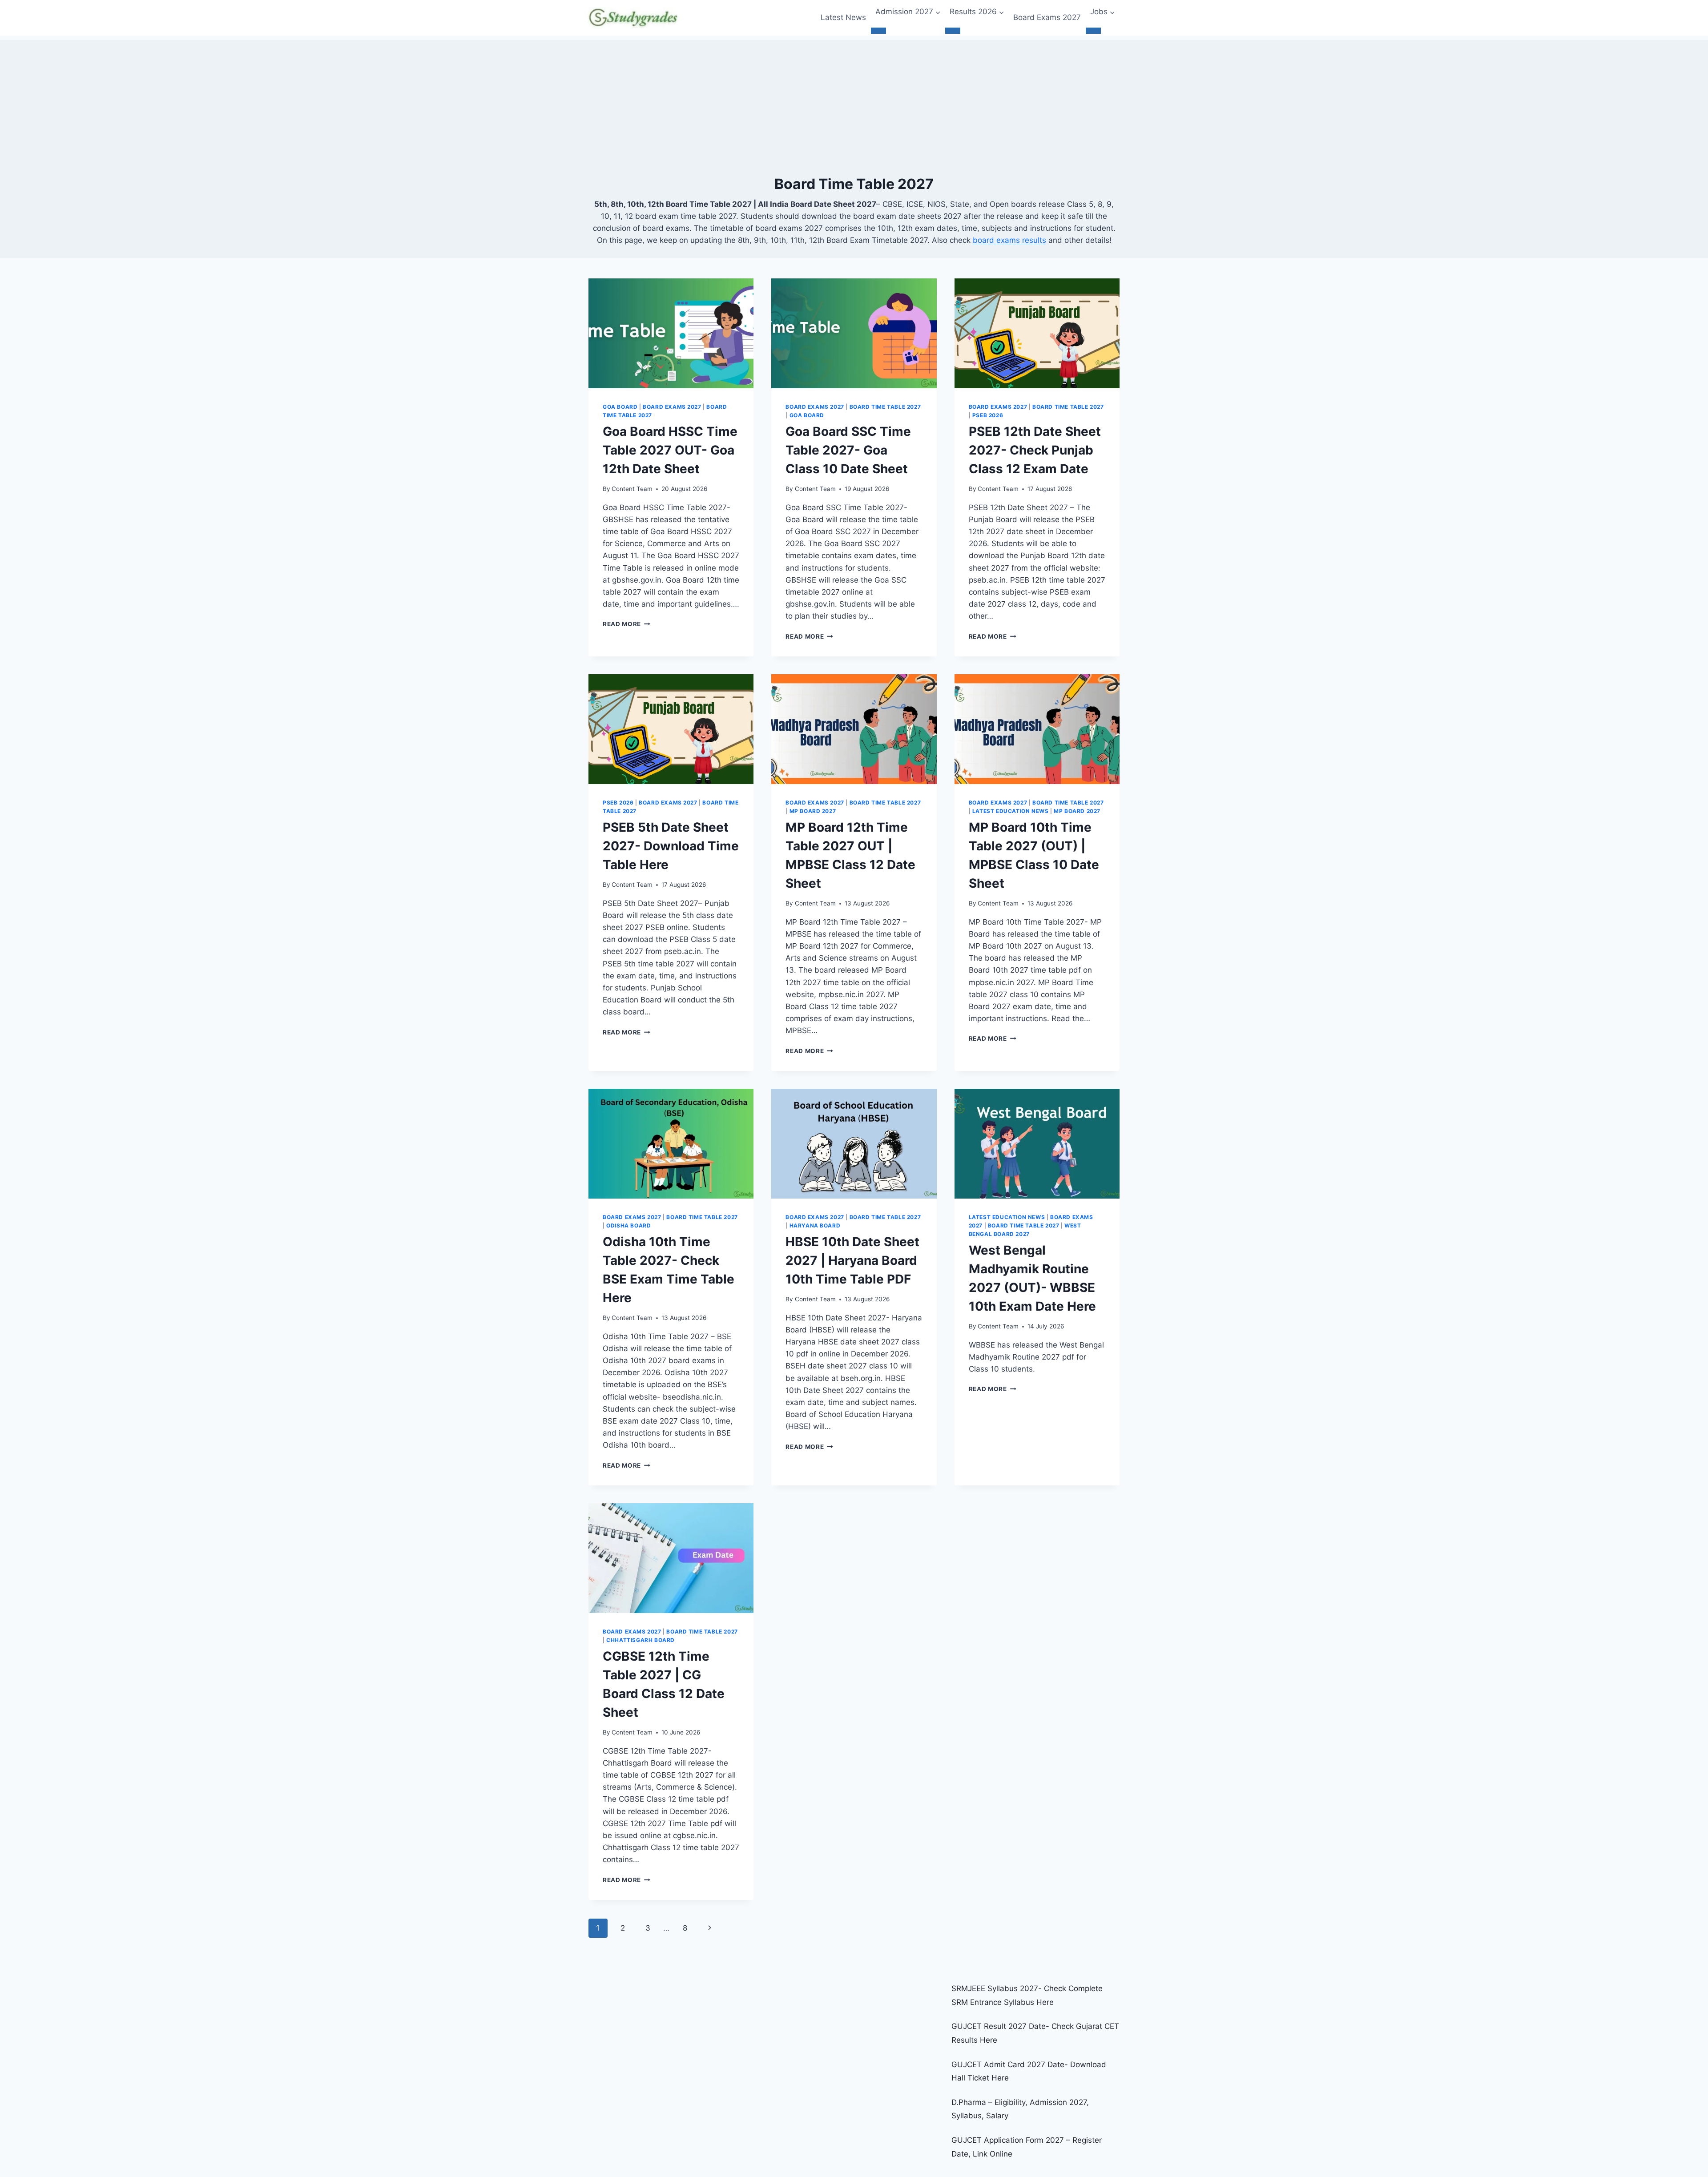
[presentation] (671, 334)
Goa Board (620, 407)
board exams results (1009, 240)
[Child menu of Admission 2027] (878, 31)
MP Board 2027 (813, 811)
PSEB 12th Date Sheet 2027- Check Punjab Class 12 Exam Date (1035, 450)
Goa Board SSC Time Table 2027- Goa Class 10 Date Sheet (848, 450)
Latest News (843, 17)
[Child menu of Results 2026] (953, 31)
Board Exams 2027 (1047, 17)
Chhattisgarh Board (640, 1640)
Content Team (632, 489)
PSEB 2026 (988, 415)
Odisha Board (628, 1225)
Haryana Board (815, 1225)
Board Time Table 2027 (885, 407)
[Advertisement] (854, 102)
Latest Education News (1011, 811)
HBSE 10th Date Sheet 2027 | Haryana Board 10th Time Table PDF (852, 1260)
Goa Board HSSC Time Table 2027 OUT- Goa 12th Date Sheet (670, 450)
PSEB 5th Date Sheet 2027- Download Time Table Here (671, 846)
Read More (626, 624)
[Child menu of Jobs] (1093, 31)
